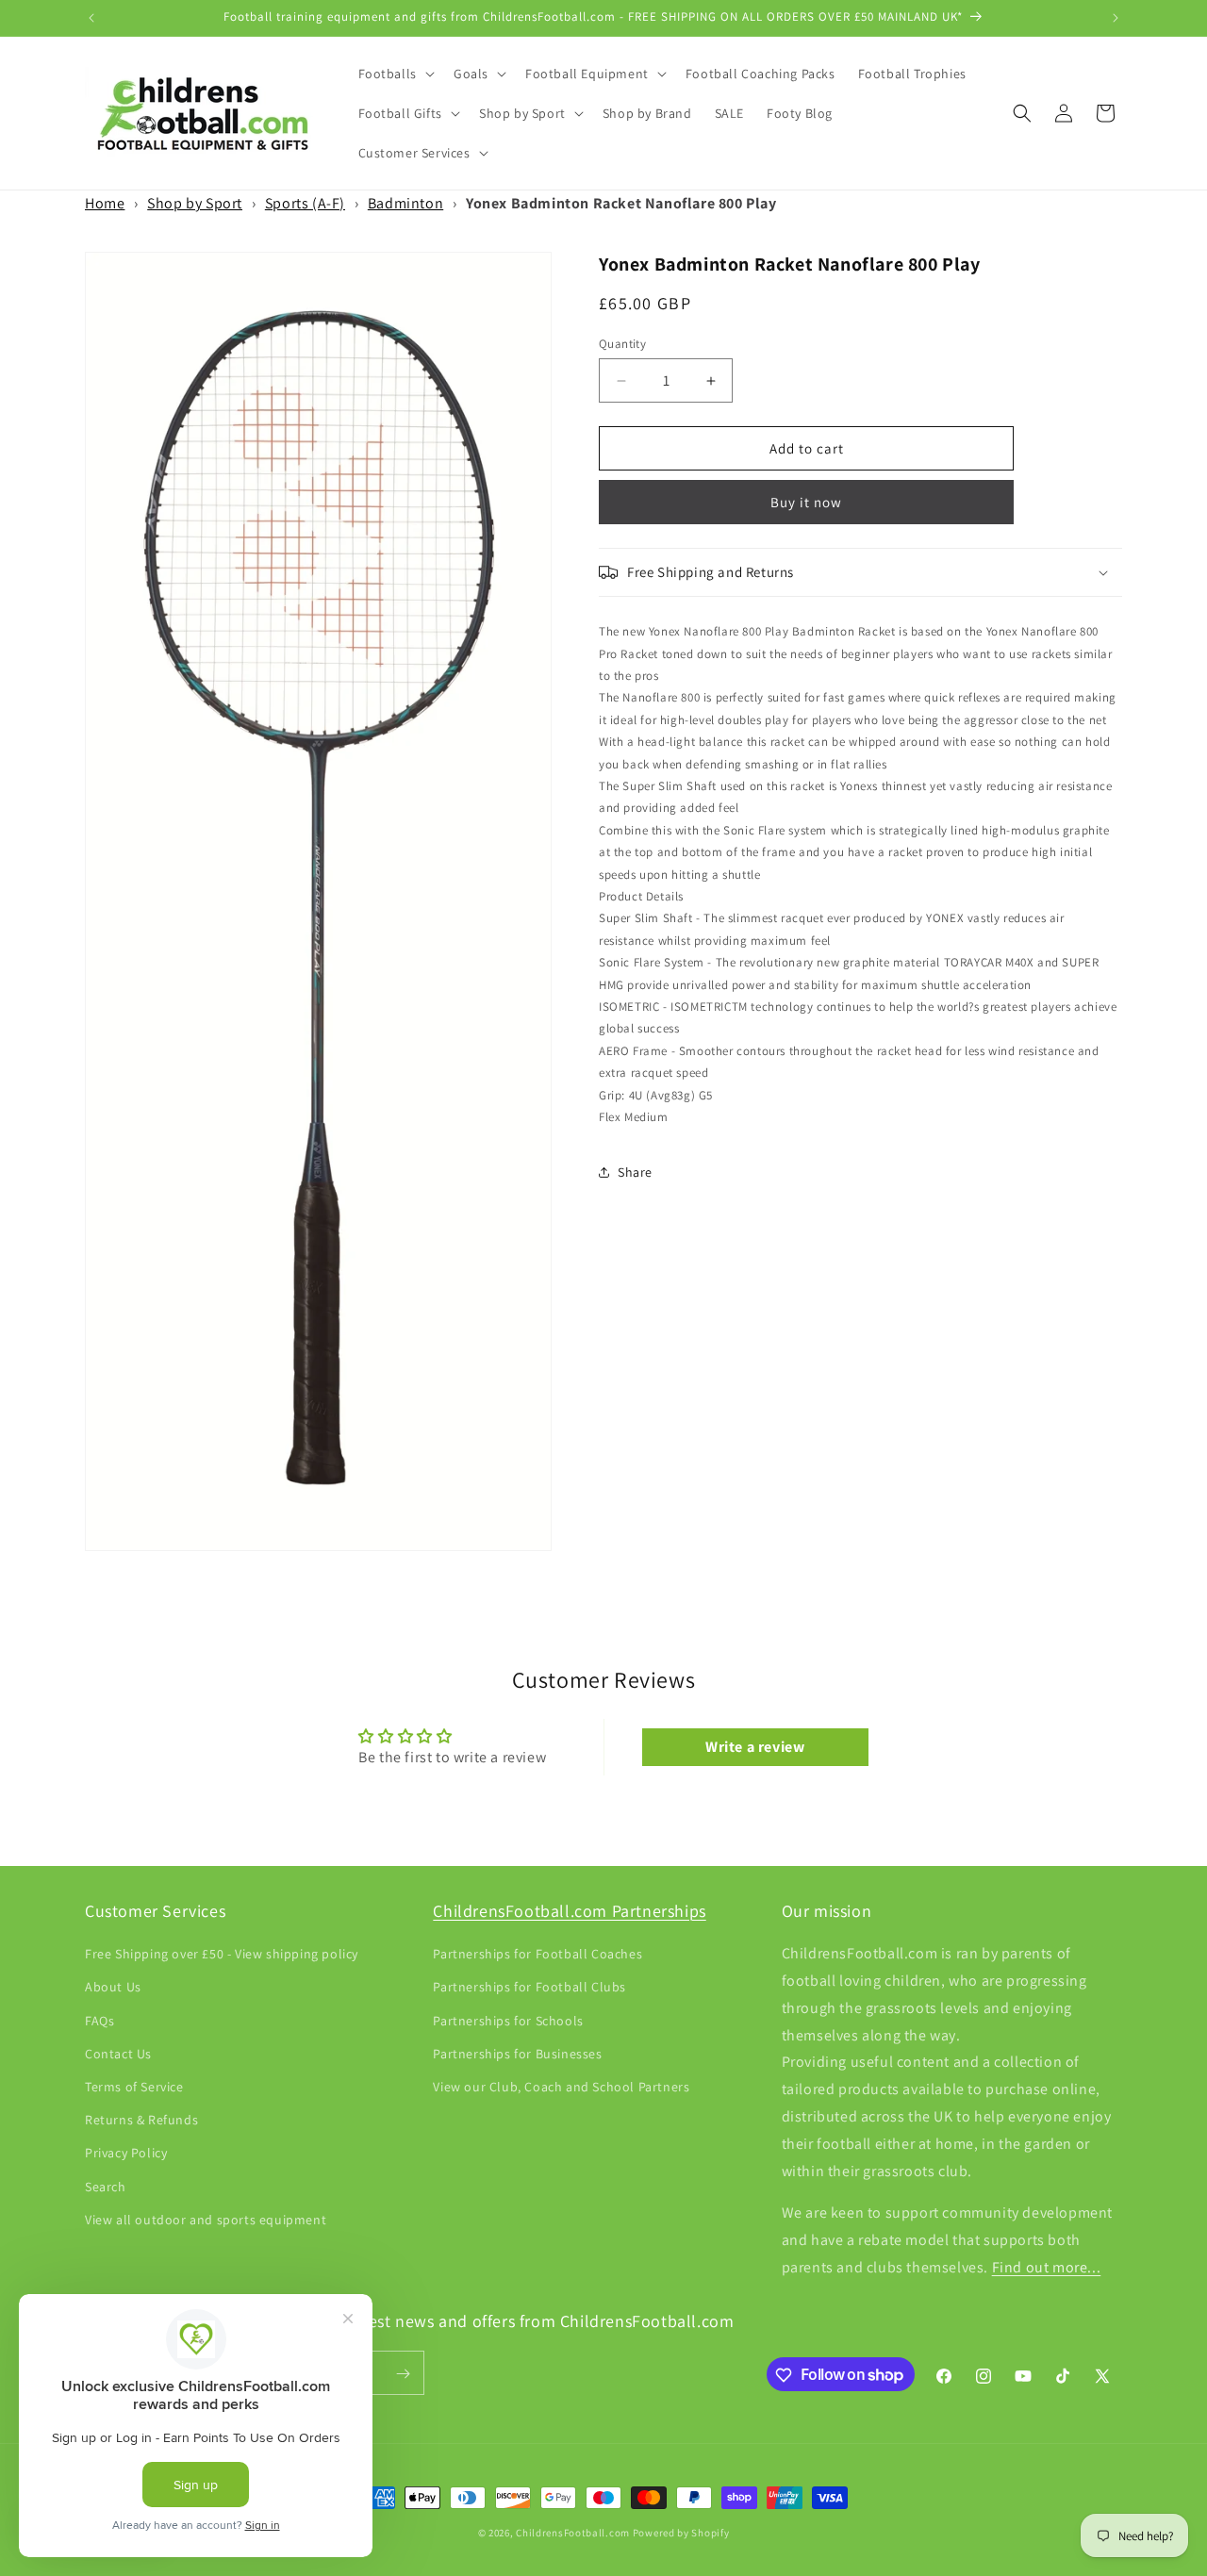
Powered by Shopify (681, 2533)
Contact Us (118, 2054)
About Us (113, 1988)
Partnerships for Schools (508, 2021)
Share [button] (635, 1172)
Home (105, 203)
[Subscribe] (403, 2374)
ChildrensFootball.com (573, 2533)
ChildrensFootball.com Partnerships (569, 1911)
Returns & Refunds (141, 2121)
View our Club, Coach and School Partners (561, 2087)
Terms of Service (134, 2087)
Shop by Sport (195, 203)
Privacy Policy (126, 2154)
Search (106, 2187)
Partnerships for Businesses (517, 2054)
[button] (395, 74)
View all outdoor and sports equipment (206, 2220)
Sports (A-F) (305, 203)
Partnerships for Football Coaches (537, 1955)
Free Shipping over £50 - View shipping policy (222, 1955)
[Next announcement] (1116, 18)
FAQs (99, 2021)
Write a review (755, 1747)
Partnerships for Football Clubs (529, 1988)
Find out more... (1047, 2267)
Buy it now (806, 502)
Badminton (405, 203)
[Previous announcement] (91, 18)
